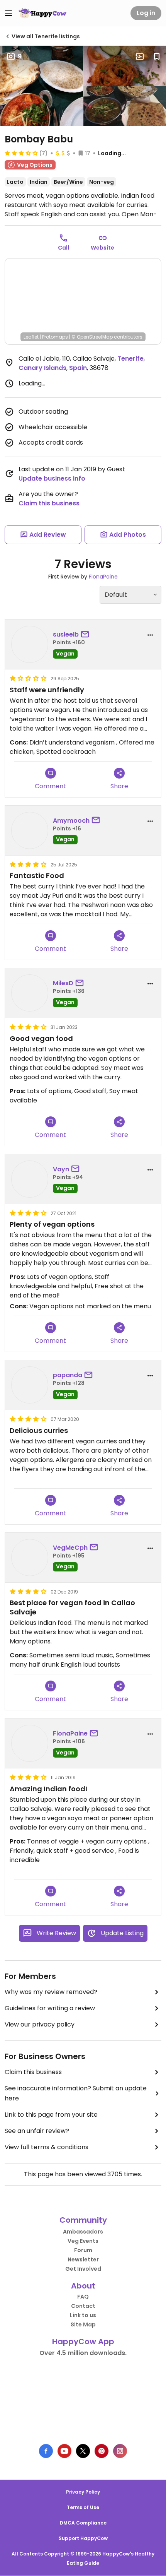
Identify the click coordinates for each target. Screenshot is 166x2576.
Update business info (52, 478)
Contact (83, 2306)
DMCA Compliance (83, 2523)
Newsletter (83, 2259)
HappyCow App (83, 2342)
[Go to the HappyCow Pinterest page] (102, 2451)
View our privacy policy (40, 2024)
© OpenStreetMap (92, 337)
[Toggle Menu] (8, 13)
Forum (83, 2250)
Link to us (83, 2315)
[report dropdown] (150, 635)
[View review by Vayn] (30, 1179)
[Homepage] (42, 13)
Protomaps (55, 337)
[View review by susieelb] (30, 644)
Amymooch (71, 821)
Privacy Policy (83, 2492)
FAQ (83, 2297)
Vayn (61, 1169)
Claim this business (49, 503)
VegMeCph (70, 1548)
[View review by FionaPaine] (30, 1743)
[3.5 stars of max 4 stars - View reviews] (21, 153)
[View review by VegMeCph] (30, 1558)
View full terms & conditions (47, 2147)
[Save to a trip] (140, 56)
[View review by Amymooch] (30, 830)
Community (83, 2220)
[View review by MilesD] (30, 993)
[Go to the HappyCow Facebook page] (46, 2451)
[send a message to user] (86, 635)
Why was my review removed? (51, 1992)
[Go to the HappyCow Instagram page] (120, 2451)
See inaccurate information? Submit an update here (76, 2093)
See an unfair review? (37, 2131)
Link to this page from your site (51, 2115)
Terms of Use (83, 2507)
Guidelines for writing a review (50, 2008)
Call (64, 248)
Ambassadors (83, 2232)
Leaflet (31, 337)
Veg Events (83, 2241)
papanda (68, 1375)
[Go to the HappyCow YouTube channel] (64, 2451)
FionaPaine (103, 577)
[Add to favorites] (157, 56)
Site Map (83, 2324)
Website (102, 248)
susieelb (66, 634)
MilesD (63, 983)
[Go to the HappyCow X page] (83, 2451)
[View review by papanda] (30, 1385)
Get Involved (83, 2269)
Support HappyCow (83, 2538)
